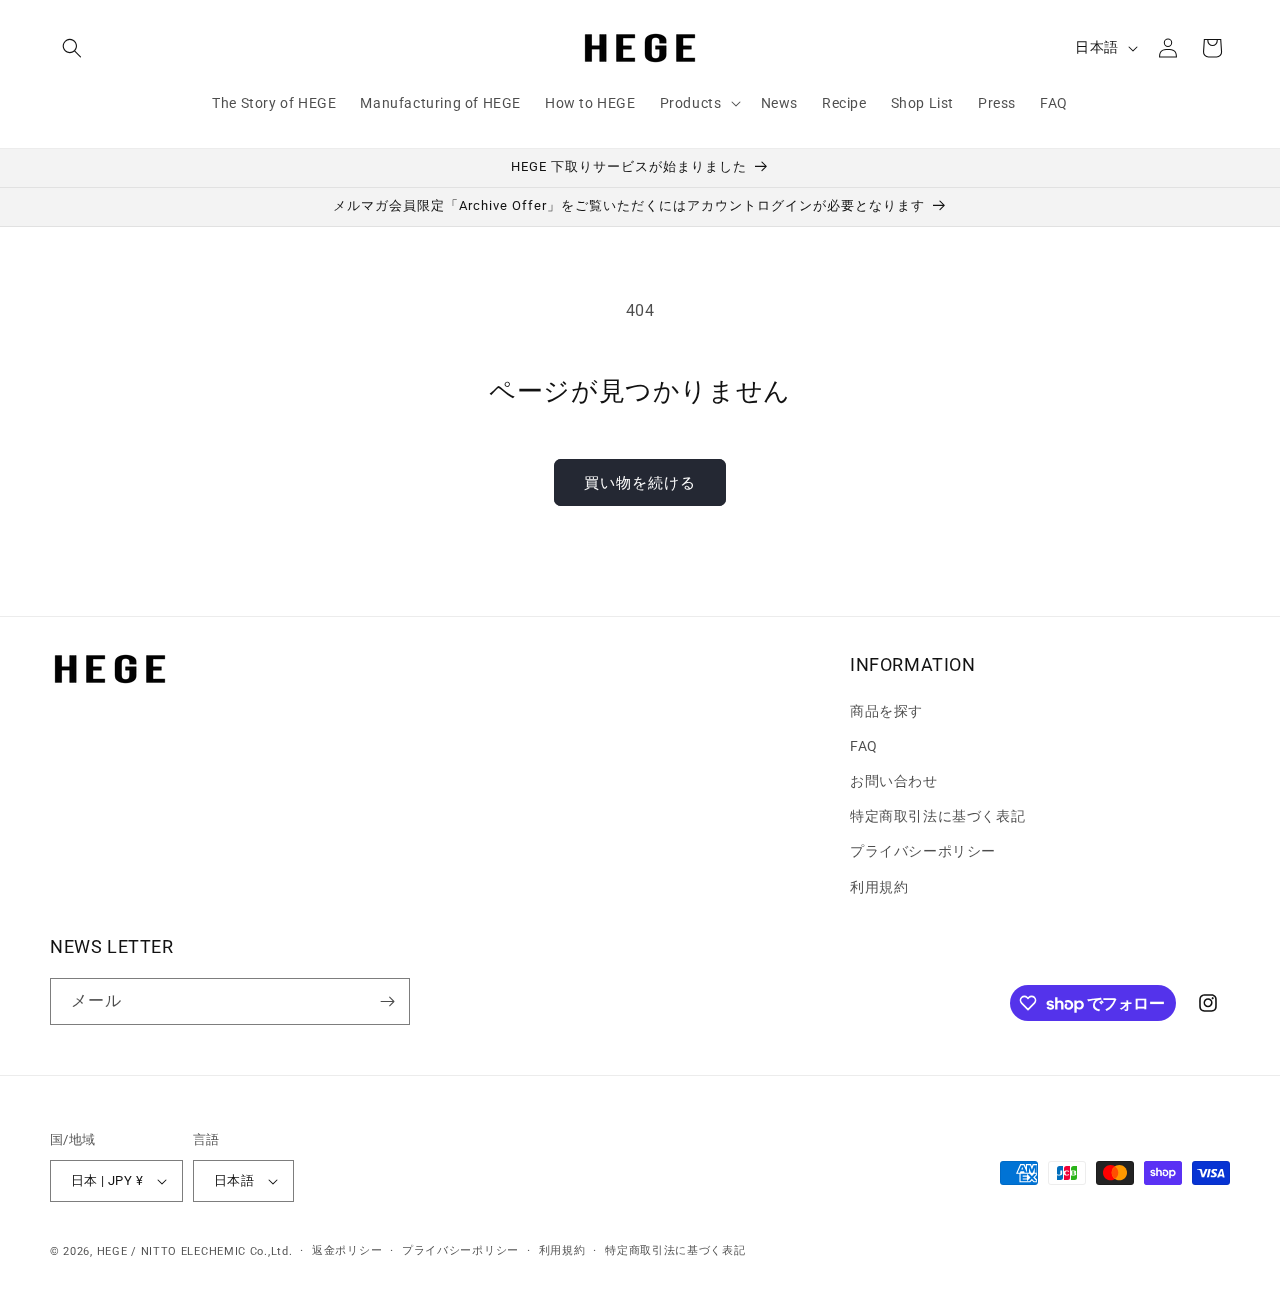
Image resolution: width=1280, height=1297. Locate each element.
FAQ (864, 746)
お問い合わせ (894, 781)
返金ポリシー (347, 1250)
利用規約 (879, 887)
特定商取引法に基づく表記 (937, 816)
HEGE (112, 1251)
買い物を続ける (640, 483)
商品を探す (886, 711)
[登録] (387, 1001)
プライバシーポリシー (923, 851)
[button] (72, 48)
